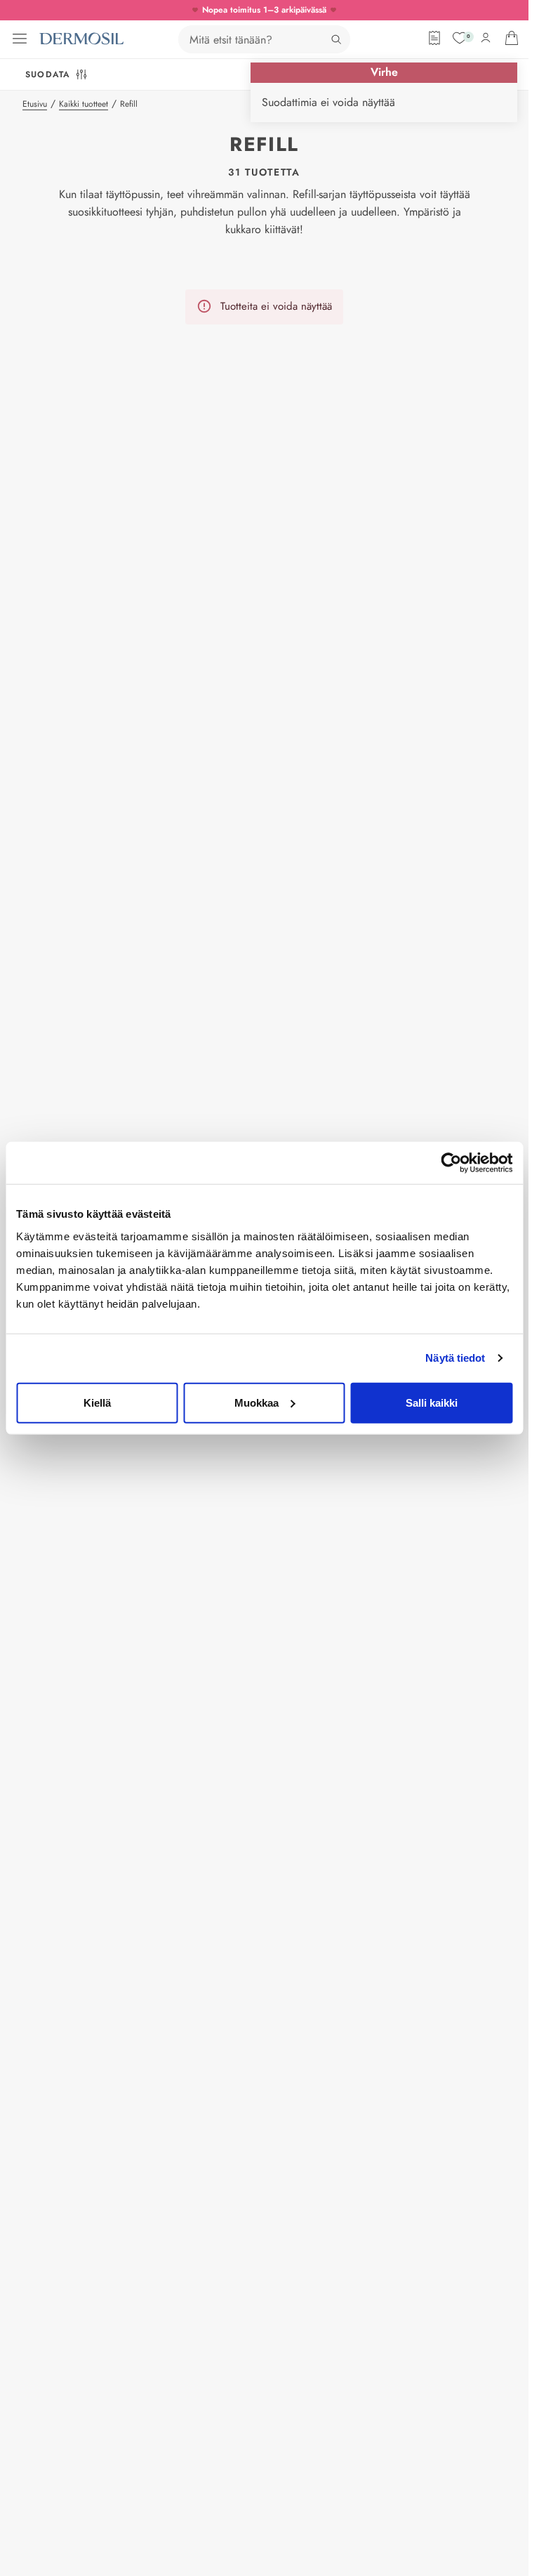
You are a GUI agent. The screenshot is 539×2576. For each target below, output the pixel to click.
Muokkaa (257, 1402)
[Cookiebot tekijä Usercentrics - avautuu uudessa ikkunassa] (451, 1163)
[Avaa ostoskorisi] (512, 38)
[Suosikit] (460, 38)
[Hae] (336, 39)
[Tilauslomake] (434, 38)
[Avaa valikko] (20, 39)
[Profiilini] (486, 38)
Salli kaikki (432, 1402)
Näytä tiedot (455, 1358)
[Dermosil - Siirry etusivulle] (81, 39)
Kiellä (97, 1402)
